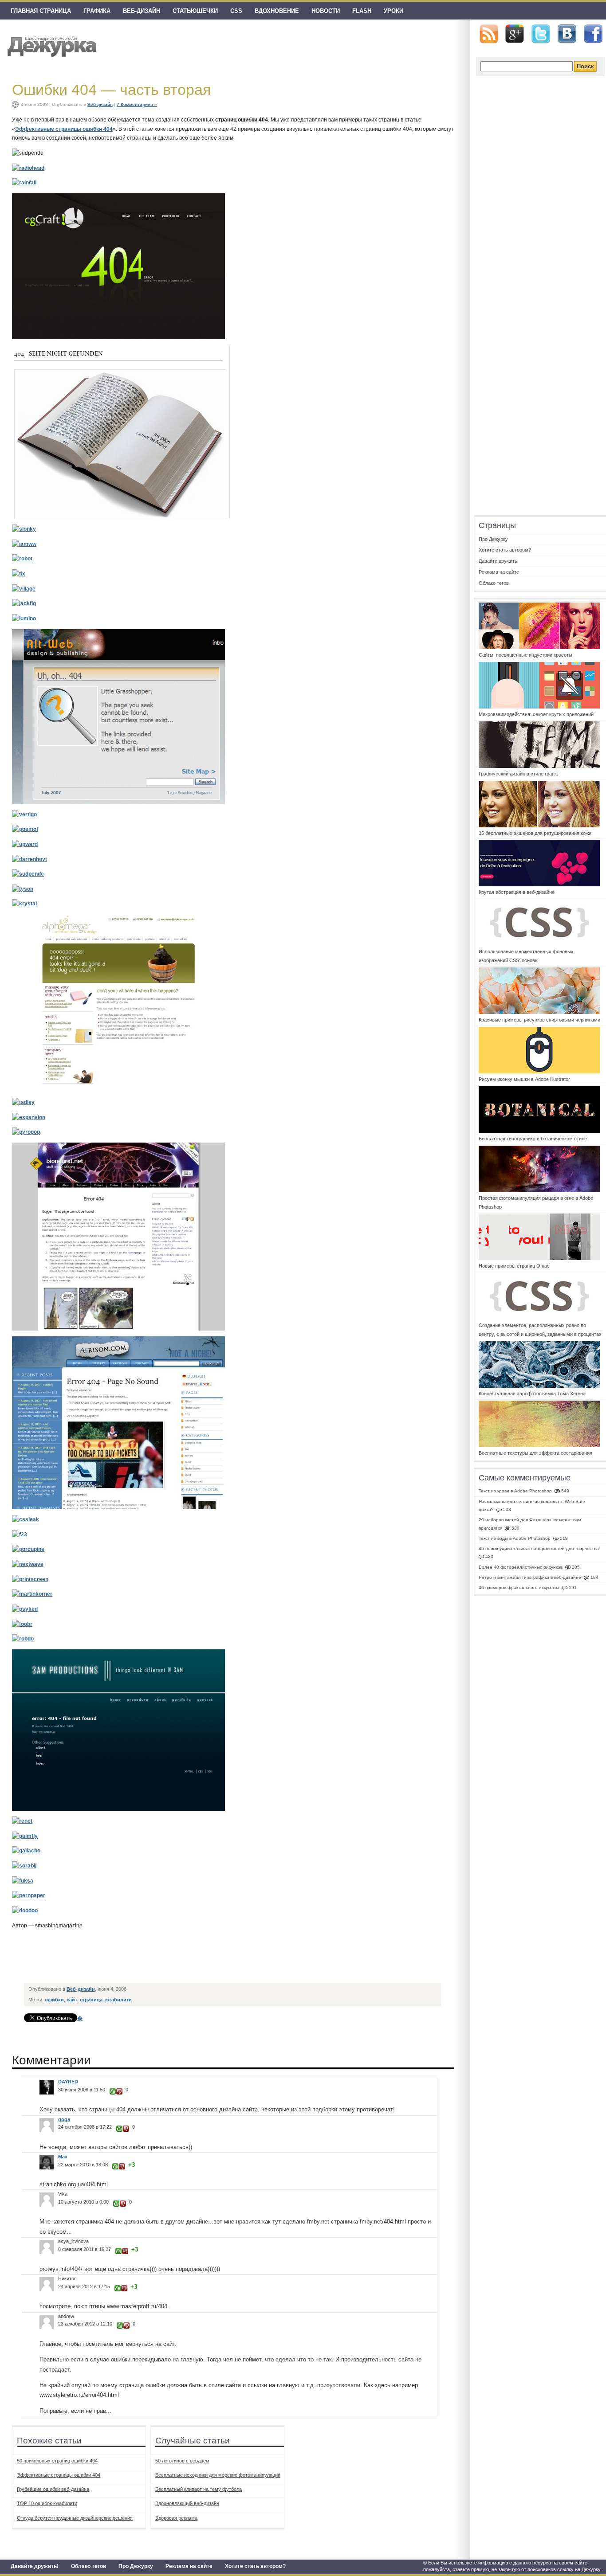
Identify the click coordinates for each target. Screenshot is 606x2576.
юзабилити (118, 2000)
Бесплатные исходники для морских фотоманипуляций (218, 2475)
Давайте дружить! (35, 2566)
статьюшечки (195, 11)
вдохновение (277, 11)
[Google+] (515, 34)
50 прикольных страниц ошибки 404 (57, 2461)
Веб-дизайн (142, 11)
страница (91, 2000)
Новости (326, 11)
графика (97, 11)
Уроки (394, 11)
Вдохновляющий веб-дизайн (187, 2503)
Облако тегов (89, 2566)
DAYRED (68, 2082)
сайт (72, 2000)
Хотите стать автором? (255, 2566)
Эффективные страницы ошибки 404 (64, 129)
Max (63, 2157)
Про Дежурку (136, 2566)
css (236, 11)
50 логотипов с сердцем (182, 2461)
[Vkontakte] (567, 34)
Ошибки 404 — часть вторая (111, 90)
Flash (362, 11)
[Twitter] (541, 34)
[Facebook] (593, 34)
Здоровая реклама (176, 2518)
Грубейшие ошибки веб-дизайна (53, 2489)
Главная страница (41, 11)
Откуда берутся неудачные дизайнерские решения (75, 2518)
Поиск (585, 66)
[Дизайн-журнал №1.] (51, 45)
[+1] (113, 2091)
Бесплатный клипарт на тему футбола (199, 2489)
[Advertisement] (186, 1958)
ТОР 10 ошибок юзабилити (47, 2503)
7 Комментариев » (137, 104)
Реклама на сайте (189, 2566)
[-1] (119, 2091)
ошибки (54, 2000)
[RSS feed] (489, 34)
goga (64, 2119)
